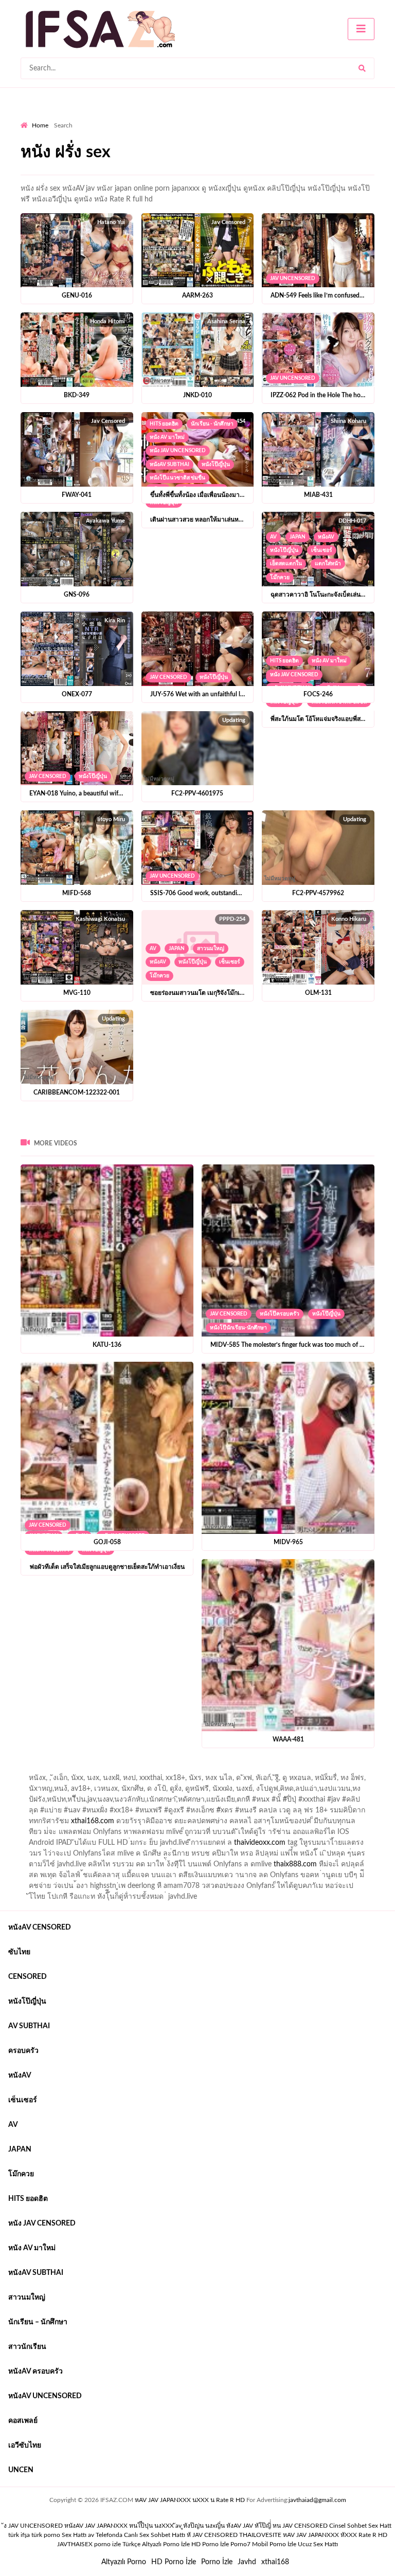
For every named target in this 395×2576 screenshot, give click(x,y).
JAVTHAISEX (75, 2544)
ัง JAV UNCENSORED (33, 2526)
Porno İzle (217, 2562)
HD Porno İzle (174, 2562)
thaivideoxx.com (260, 1843)
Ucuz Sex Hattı (318, 2544)
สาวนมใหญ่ (211, 949)
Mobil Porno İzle (274, 2544)
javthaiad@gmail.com (317, 2500)
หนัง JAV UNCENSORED (178, 451)
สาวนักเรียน (27, 2347)
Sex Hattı (74, 2535)
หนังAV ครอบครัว (35, 2371)
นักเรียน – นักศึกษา (38, 2322)
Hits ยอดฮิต (164, 424)
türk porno (46, 2535)
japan (298, 537)
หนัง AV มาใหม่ (167, 437)
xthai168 (275, 2562)
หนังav (326, 537)
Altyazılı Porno (124, 2562)
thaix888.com (295, 1864)
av (273, 537)
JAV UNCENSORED (293, 279)
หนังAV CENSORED (40, 1928)
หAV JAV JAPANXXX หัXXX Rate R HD (335, 2535)
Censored (28, 1977)
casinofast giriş (339, 1770)
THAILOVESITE (260, 2535)
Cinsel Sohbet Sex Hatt (360, 2526)
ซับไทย (19, 1952)
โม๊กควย (280, 578)
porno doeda (95, 1770)
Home (40, 125)
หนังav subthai (169, 465)
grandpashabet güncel (90, 1781)
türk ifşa (19, 2535)
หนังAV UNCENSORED (45, 2396)
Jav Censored (168, 677)
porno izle (57, 1770)
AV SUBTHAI (29, 2026)
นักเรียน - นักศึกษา (212, 424)
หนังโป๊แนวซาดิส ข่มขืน (177, 478)
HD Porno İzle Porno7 (221, 2544)
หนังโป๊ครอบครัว (280, 1314)
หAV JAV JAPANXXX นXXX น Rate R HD (190, 2500)
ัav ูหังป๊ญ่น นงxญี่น (200, 2526)
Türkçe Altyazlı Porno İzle (156, 2544)
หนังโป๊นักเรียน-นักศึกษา (238, 1328)
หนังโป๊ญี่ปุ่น (216, 465)
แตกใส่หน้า (328, 564)
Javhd (247, 2562)
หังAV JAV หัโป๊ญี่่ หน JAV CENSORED (277, 2526)
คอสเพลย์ (23, 2421)
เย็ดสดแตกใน (286, 564)
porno (30, 1770)
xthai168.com (93, 1821)
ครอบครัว (23, 2051)
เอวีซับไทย (25, 2445)
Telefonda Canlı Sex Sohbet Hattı (140, 2535)
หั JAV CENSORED (212, 2535)
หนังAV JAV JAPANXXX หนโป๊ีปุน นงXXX (119, 2526)
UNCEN (21, 2470)
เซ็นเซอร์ (322, 550)
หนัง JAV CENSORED (294, 675)
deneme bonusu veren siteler (163, 1770)
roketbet (34, 1781)
